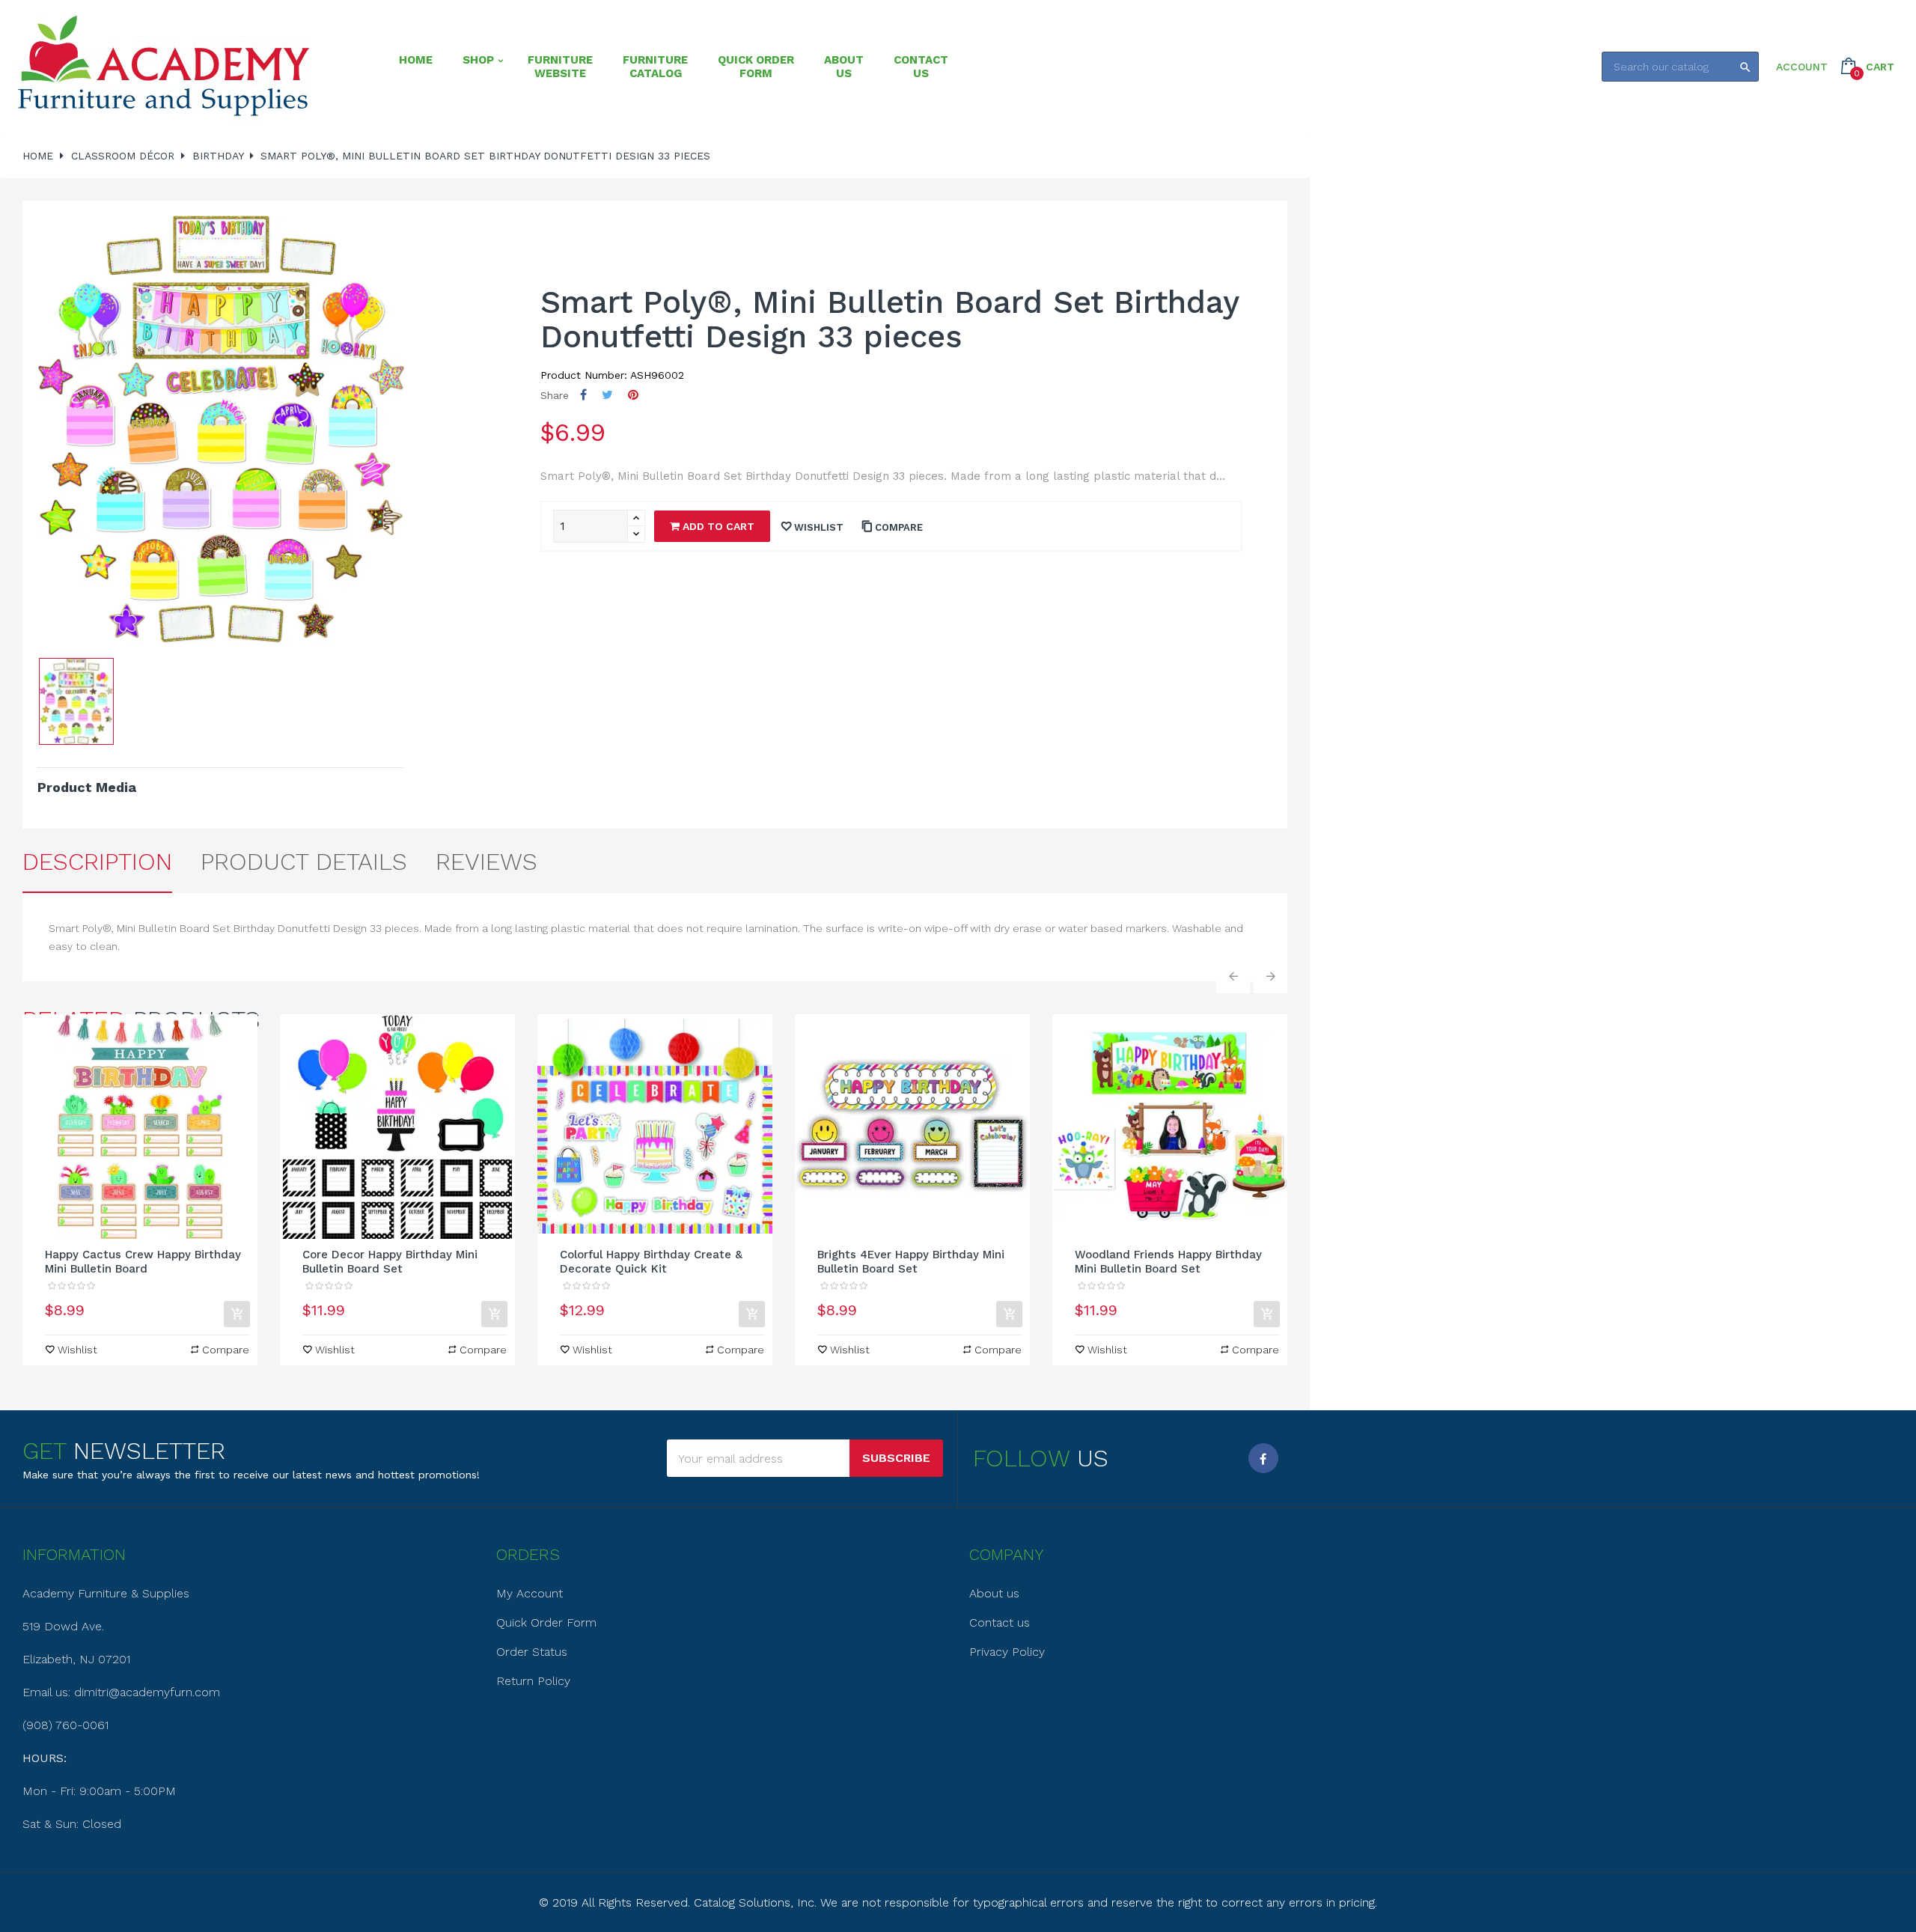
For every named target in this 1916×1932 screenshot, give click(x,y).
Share (583, 395)
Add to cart (717, 526)
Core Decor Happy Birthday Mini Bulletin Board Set (390, 1262)
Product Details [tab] (304, 862)
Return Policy (533, 1681)
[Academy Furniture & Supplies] (163, 67)
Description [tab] (97, 862)
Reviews (486, 862)
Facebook (1263, 1458)
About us (994, 1593)
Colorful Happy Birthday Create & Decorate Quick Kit (651, 1262)
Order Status (532, 1652)
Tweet (607, 395)
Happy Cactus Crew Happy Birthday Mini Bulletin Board (143, 1262)
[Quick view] (140, 1127)
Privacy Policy (1007, 1652)
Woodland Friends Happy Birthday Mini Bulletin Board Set (1168, 1262)
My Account (530, 1593)
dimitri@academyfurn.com (147, 1692)
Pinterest (633, 395)
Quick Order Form (546, 1622)
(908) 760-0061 (65, 1725)
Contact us (1000, 1622)
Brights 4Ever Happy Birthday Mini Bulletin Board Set (911, 1262)
